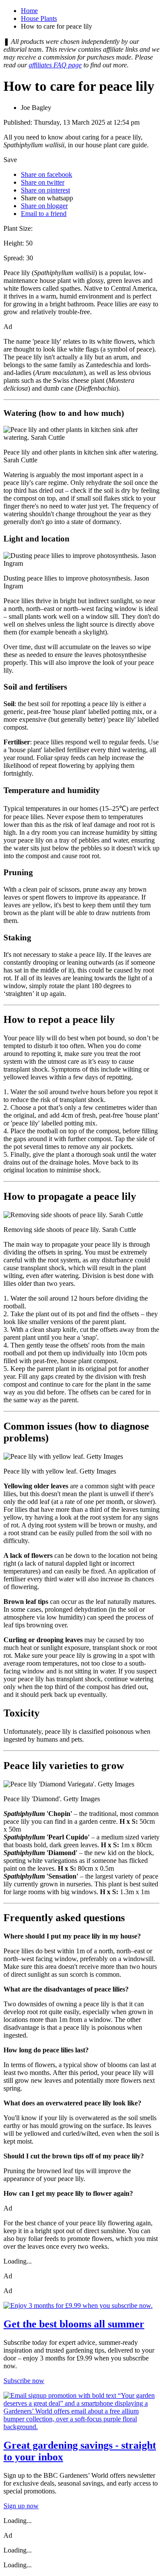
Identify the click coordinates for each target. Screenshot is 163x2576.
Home (29, 11)
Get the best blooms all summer (74, 2324)
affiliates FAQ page (55, 65)
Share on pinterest (45, 190)
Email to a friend (44, 214)
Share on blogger (44, 206)
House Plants (39, 18)
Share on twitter (43, 182)
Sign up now (21, 2506)
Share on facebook (47, 174)
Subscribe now (24, 2381)
